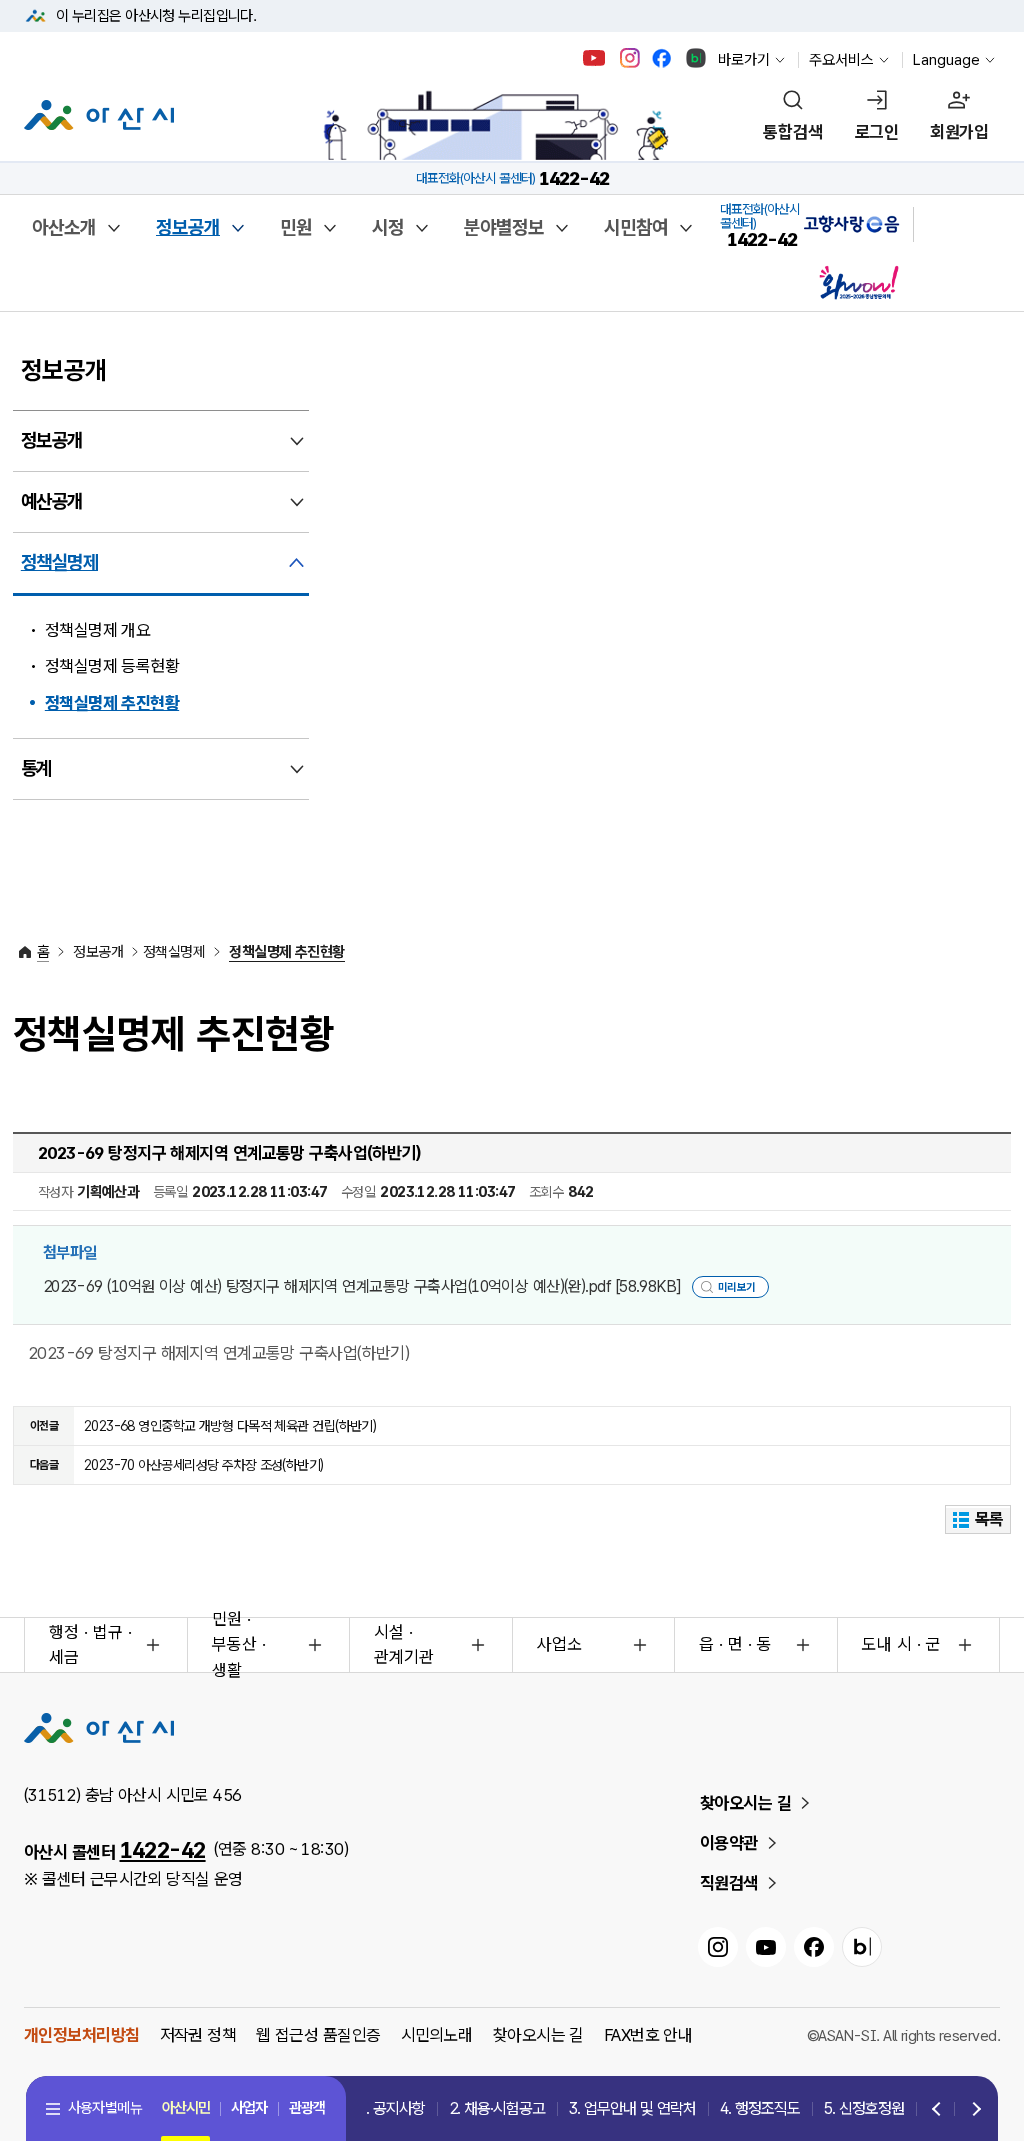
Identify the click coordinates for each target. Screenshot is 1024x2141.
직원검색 (729, 1883)
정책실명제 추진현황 (112, 703)
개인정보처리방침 (82, 2035)
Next (972, 2110)
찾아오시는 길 (745, 1803)
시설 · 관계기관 (404, 1645)
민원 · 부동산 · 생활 (239, 1645)
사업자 (249, 2108)
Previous (937, 2110)
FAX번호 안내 (648, 2035)
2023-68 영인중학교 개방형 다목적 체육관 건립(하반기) (230, 1426)
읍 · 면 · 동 (735, 1644)
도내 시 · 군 (901, 1644)
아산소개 (64, 227)
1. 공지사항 (391, 2108)
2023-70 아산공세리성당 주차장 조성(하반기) (204, 1465)
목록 (989, 1519)
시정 (388, 227)
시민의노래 (437, 2035)
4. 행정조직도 (760, 2108)
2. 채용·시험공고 (497, 2108)
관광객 (307, 2108)
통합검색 (793, 132)
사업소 (559, 1644)
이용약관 (729, 1843)
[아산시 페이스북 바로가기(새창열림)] (663, 58)
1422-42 (163, 1850)
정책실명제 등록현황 (112, 666)
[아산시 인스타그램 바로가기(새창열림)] (632, 58)
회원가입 (959, 132)
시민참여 (636, 227)
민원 (296, 227)
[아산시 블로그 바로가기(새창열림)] (696, 58)
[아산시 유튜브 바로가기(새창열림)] (594, 58)
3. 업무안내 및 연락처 (632, 2108)
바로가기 (744, 60)
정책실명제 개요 (98, 630)
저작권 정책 (198, 2035)
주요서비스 (841, 60)
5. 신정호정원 (864, 2108)
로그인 (876, 132)
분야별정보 (504, 227)
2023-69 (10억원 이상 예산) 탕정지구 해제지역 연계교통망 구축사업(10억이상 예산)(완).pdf (362, 1286)
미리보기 (737, 1287)
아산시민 (186, 2108)
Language (946, 60)
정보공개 (188, 227)
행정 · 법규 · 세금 (90, 1645)
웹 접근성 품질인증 (318, 2035)
